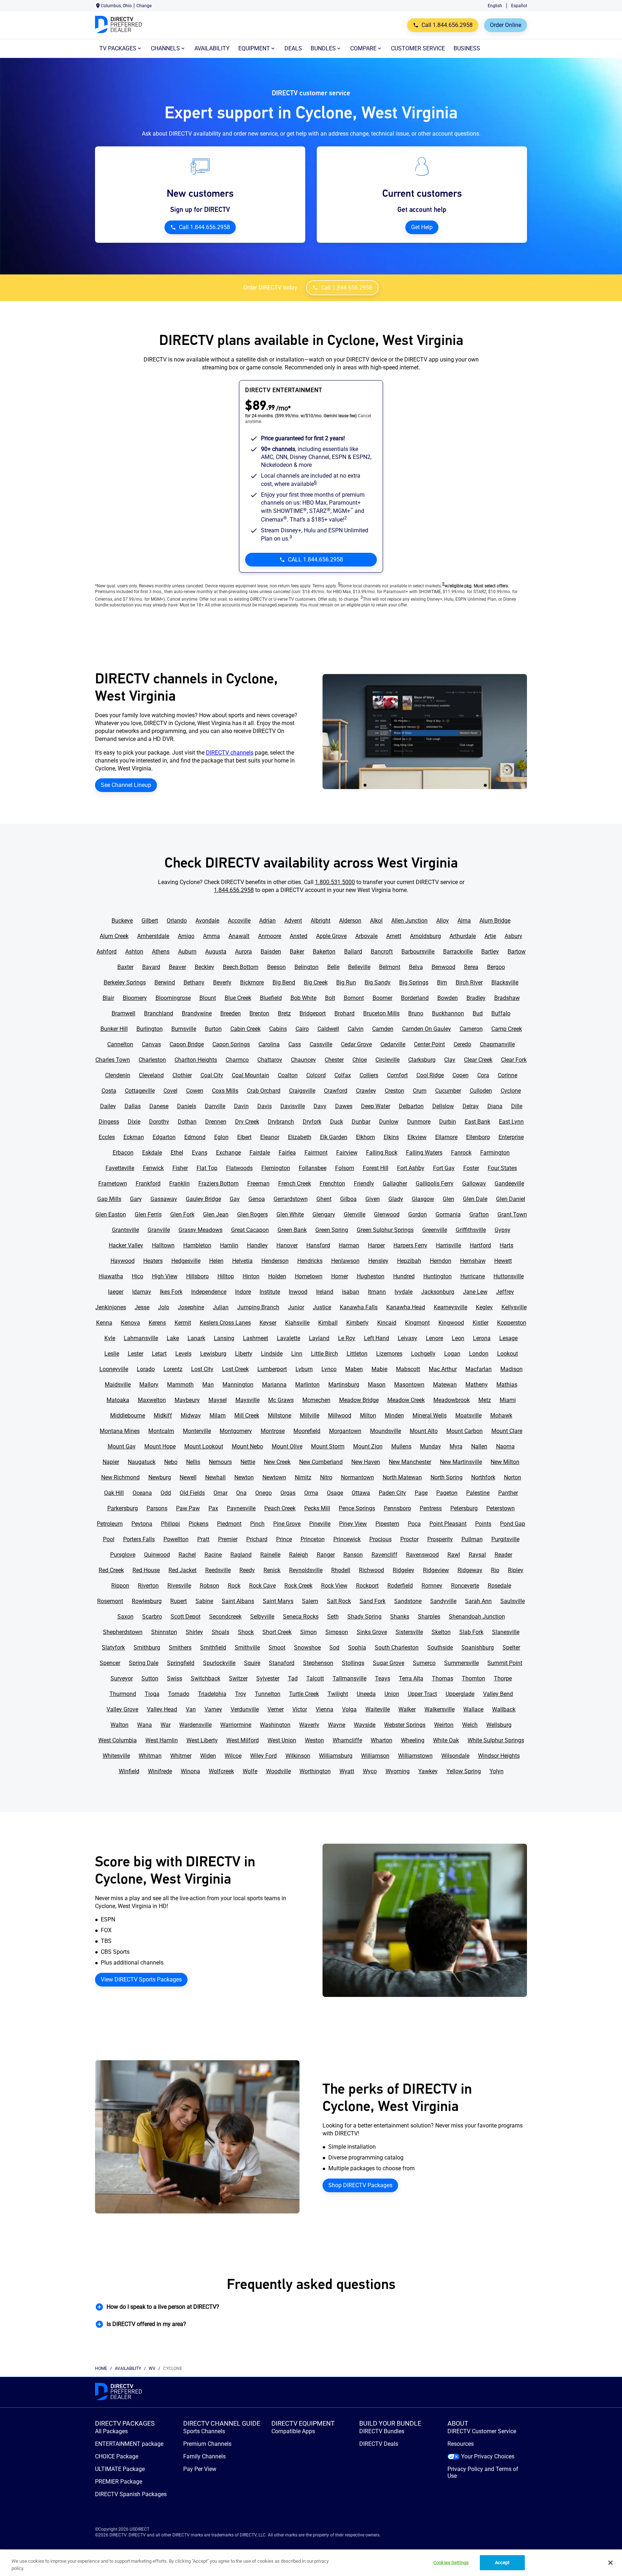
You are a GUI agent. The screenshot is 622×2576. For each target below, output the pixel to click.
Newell (188, 1477)
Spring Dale (144, 1663)
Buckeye (122, 921)
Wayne (337, 1725)
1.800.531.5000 (335, 882)
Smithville (247, 1647)
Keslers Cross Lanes (225, 1323)
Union (392, 1694)
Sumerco (424, 1663)
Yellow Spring (464, 1771)
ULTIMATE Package (120, 2469)
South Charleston (397, 1647)
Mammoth (180, 1385)
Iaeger (116, 1292)
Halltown (163, 1245)
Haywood (123, 1261)
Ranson (353, 1555)
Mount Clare (507, 1431)
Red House (146, 1570)
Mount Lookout (204, 1446)
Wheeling (413, 1740)
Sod (334, 1647)
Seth (333, 1617)
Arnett (394, 936)
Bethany (194, 982)
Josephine (191, 1307)
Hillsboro (197, 1276)
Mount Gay (122, 1446)
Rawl (454, 1555)
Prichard (257, 1539)
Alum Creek (114, 936)
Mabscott (408, 1369)
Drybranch (281, 1122)
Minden (394, 1416)
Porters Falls (139, 1539)
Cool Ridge (430, 1075)
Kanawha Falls (359, 1307)
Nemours (220, 1462)
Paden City (392, 1493)
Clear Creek (478, 1060)
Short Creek (277, 1632)
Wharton (382, 1740)
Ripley (516, 1570)
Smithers (180, 1647)
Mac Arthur (443, 1369)
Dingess (109, 1122)
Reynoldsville (306, 1570)
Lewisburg (213, 1354)
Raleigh (299, 1555)
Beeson (276, 967)
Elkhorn (366, 1137)
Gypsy (502, 1230)
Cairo (302, 1029)
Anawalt (239, 936)
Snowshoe (307, 1647)
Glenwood (387, 1214)
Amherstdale (153, 936)
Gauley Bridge (203, 1199)
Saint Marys (278, 1601)
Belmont (390, 967)
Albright (321, 921)
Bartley (490, 952)
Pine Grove (287, 1524)
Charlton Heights (196, 1060)
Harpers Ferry (410, 1245)
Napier (111, 1462)
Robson (209, 1586)
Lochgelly (423, 1354)
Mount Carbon (465, 1431)
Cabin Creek (245, 1029)
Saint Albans (238, 1601)
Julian (221, 1307)
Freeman (258, 1184)
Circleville (387, 1060)
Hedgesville (186, 1261)
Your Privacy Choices (488, 2456)
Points (483, 1524)
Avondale (207, 921)
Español (519, 6)
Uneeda (366, 1694)
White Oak (446, 1740)
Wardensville (195, 1725)
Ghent (324, 1199)
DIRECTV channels (230, 753)
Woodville (278, 1771)
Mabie (379, 1369)
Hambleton (197, 1245)
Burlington (150, 1029)
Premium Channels (207, 2444)
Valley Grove (122, 1709)
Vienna (324, 1709)
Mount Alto (424, 1431)
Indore (243, 1292)
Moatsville (468, 1416)
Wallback (504, 1709)
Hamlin (229, 1245)
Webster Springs (405, 1725)
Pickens (199, 1524)
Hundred (404, 1276)
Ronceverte (465, 1586)
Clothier (182, 1075)
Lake (173, 1338)
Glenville (355, 1214)
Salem (310, 1601)
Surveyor (122, 1678)
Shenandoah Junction (477, 1617)
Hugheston (371, 1276)
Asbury (513, 936)
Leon (458, 1338)
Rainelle (270, 1555)
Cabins (278, 1029)
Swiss (175, 1678)
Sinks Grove (372, 1632)
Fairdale (260, 1153)
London (479, 1354)
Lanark (196, 1338)
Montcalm (161, 1431)
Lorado (146, 1369)
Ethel (177, 1153)
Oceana (142, 1493)
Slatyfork (113, 1647)
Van (191, 1709)
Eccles (107, 1137)
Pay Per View (200, 2469)
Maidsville (118, 1385)
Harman (349, 1245)
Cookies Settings (451, 2563)
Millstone (280, 1416)
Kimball (328, 1323)
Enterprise (511, 1137)
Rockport (367, 1586)
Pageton (447, 1493)
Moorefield (307, 1431)
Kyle (110, 1338)
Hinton (251, 1276)
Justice (322, 1307)
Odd (166, 1493)
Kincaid (387, 1323)
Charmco (237, 1060)
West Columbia (118, 1740)
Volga (349, 1709)
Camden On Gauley (427, 1029)
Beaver (177, 967)
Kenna (104, 1323)
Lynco (329, 1369)
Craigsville (302, 1091)
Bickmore (252, 982)
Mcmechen (316, 1400)
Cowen (195, 1091)
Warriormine (236, 1725)
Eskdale (152, 1153)
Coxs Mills (225, 1091)
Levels (183, 1354)
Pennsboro (397, 1508)
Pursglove (123, 1555)
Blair (108, 998)
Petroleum (110, 1524)
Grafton (479, 1214)
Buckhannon (448, 1013)
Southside (440, 1647)
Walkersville (440, 1709)
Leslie (112, 1354)
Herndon (441, 1261)
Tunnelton (268, 1694)
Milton (368, 1416)
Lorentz (173, 1369)
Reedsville (218, 1570)
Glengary (324, 1214)
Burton (213, 1029)
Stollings (353, 1663)
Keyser (268, 1323)
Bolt (330, 998)
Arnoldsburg (425, 936)
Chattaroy (270, 1060)
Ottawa (361, 1493)
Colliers (369, 1075)
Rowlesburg (147, 1601)
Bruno (416, 1013)
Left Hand (377, 1338)
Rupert (179, 1601)
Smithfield (213, 1647)
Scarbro (152, 1617)
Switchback (206, 1678)
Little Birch (324, 1354)
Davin (241, 1106)
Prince (284, 1539)
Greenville (435, 1230)
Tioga (152, 1694)
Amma (211, 936)
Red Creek (111, 1570)
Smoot (277, 1647)
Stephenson (318, 1663)
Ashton (134, 952)
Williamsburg (336, 1756)
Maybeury (187, 1400)
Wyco (370, 1771)
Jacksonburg (438, 1292)
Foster (471, 1168)
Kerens (157, 1323)
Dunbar (361, 1122)
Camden (383, 1029)
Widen (208, 1756)
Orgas (288, 1493)
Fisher (180, 1168)
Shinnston (164, 1632)
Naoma (505, 1446)
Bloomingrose (173, 998)
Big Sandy (378, 982)
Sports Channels (204, 2431)
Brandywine (197, 1013)
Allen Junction (409, 921)
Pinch (257, 1524)
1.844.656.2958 (234, 890)
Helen (216, 1261)
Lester (136, 1354)
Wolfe (250, 1771)
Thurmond (123, 1694)
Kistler (481, 1323)
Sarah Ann (478, 1601)
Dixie (134, 1122)
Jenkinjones (111, 1307)
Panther (508, 1493)
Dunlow (389, 1122)
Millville (310, 1416)
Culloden (481, 1091)
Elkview (417, 1137)
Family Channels (204, 2456)
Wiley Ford (263, 1756)
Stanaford (282, 1663)
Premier (228, 1539)
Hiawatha (111, 1276)
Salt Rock (339, 1601)
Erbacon (123, 1153)
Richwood (371, 1570)
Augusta (216, 952)
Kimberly (357, 1323)
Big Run (346, 982)
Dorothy (159, 1122)
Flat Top (207, 1168)
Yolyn (497, 1771)
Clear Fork (514, 1060)
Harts (506, 1245)
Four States (502, 1168)
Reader (503, 1555)
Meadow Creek (406, 1400)
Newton (244, 1477)
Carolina (269, 1044)
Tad (293, 1678)
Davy (320, 1106)
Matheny (477, 1385)
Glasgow (423, 1199)
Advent (293, 921)
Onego (263, 1493)
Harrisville (449, 1245)
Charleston (152, 1060)
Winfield (129, 1771)
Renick (272, 1570)
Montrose (273, 1431)
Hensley (378, 1261)
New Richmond (120, 1477)
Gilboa (348, 1199)
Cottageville (140, 1091)
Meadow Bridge (359, 1400)
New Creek (277, 1462)
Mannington (238, 1385)
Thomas (443, 1678)
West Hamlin (162, 1740)
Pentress (431, 1508)
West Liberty (202, 1740)
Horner (340, 1276)
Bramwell (123, 1013)
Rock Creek (298, 1586)
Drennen (216, 1122)
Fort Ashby (411, 1168)
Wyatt (347, 1771)
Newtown (274, 1477)
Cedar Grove (356, 1044)
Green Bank (292, 1230)
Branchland (159, 1013)
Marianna (274, 1385)
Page (421, 1493)
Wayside (365, 1725)
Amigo (186, 936)
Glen (449, 1199)
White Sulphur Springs (496, 1740)
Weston (314, 1740)
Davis (265, 1106)
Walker (407, 1709)
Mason (377, 1385)
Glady (396, 1199)
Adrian (267, 921)
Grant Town (512, 1214)
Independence (209, 1292)
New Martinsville (461, 1462)
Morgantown (345, 1431)
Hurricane (473, 1276)
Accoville (239, 921)
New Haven (366, 1462)
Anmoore (270, 936)
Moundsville (386, 1431)
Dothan (187, 1122)
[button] (311, 2307)
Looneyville (114, 1369)
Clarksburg (422, 1060)
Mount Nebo (247, 1446)
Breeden (231, 1013)
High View (165, 1276)
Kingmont (417, 1323)
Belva (416, 967)
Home (101, 2368)
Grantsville (125, 1230)
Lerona (482, 1338)
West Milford (243, 1740)
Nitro (326, 1477)
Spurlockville (219, 1663)
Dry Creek (247, 1122)
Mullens (401, 1446)
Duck (337, 1122)
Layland (319, 1338)
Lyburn (304, 1369)
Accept (502, 2563)
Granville (159, 1230)
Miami (508, 1400)
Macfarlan (479, 1369)
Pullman (472, 1539)
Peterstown (501, 1508)
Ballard (353, 952)
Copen (461, 1075)
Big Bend (284, 982)
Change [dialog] (144, 6)
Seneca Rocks (301, 1617)
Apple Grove (331, 936)
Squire (252, 1663)
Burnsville (184, 1029)
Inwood (298, 1292)
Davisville (293, 1106)
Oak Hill (114, 1493)
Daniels (187, 1106)
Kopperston (512, 1323)
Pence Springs (357, 1508)
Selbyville (262, 1617)
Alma (464, 921)
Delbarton (411, 1106)
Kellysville (514, 1307)
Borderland (415, 998)
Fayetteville (120, 1168)
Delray (471, 1106)
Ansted (299, 936)
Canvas (151, 1044)
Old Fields (192, 1493)
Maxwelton (152, 1400)
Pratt (203, 1539)
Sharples (429, 1617)
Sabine (204, 1601)
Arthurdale (463, 936)
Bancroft (382, 952)
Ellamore (446, 1137)
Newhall (215, 1477)
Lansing (224, 1338)
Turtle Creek (304, 1694)
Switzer (238, 1678)
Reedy (247, 1570)
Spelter (511, 1647)
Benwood (443, 967)
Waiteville (378, 1709)
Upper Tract (422, 1694)
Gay (235, 1199)
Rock (234, 1586)
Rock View (334, 1586)
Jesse (142, 1307)
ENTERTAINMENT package (129, 2444)
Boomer (382, 998)
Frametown (113, 1184)
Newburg (160, 1477)
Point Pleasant (448, 1524)
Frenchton (332, 1184)
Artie (490, 936)
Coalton (288, 1075)
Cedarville (393, 1044)
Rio (495, 1570)
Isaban (351, 1292)
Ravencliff (384, 1555)
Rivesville (179, 1586)
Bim (442, 982)
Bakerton (324, 952)
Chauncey (303, 1060)
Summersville (461, 1663)
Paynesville (241, 1508)
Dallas (133, 1106)
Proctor (409, 1539)
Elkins (391, 1137)
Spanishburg (478, 1647)
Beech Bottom (241, 967)
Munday (431, 1446)
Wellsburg (499, 1725)
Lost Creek (235, 1369)
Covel (170, 1091)
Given (373, 1199)
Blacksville (505, 982)
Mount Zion (368, 1446)
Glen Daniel (511, 1199)
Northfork (483, 1477)
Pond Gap (513, 1524)
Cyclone (511, 1091)
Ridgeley (404, 1570)
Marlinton (307, 1385)
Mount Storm (328, 1446)
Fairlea (287, 1153)
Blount (208, 998)
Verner (276, 1709)
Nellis (193, 1462)
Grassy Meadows (200, 1230)
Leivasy (407, 1338)
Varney (213, 1709)
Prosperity (440, 1539)
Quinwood (157, 1555)
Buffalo (501, 1013)
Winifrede (160, 1771)
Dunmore (419, 1122)
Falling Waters (424, 1153)
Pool (109, 1539)
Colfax (343, 1075)
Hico (138, 1276)
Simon (308, 1632)
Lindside (272, 1354)
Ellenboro (478, 1137)
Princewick (347, 1539)
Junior (296, 1307)
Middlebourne (128, 1416)
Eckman (134, 1137)
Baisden (271, 952)
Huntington (438, 1276)
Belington (307, 967)
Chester (334, 1060)
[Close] (610, 2563)
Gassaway (164, 1199)
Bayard (151, 967)
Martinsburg (344, 1385)
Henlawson (345, 1261)
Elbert (244, 1137)
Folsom (345, 1168)
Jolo (164, 1307)
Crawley (366, 1091)
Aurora (244, 952)
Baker (297, 952)
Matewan (445, 1385)
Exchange (228, 1153)
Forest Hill (376, 1168)
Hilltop (226, 1276)
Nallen (479, 1446)
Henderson (275, 1261)
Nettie (248, 1462)
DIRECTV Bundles (382, 2431)
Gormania (448, 1214)
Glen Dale (475, 1199)
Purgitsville (505, 1539)
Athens (161, 952)
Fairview (347, 1153)
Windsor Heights (499, 1756)
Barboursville (418, 952)
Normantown (357, 1477)
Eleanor (270, 1137)
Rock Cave (262, 1586)
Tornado (179, 1694)
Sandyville (443, 1601)
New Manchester (410, 1462)
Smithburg (147, 1647)
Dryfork (312, 1122)
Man (208, 1385)
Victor (300, 1709)
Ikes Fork (171, 1292)
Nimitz (303, 1477)
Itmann (377, 1292)
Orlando (177, 921)
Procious (380, 1539)
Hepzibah (409, 1261)
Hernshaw (473, 1261)
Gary (136, 1199)
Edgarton (164, 1137)
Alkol (376, 921)
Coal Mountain (251, 1075)
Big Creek (316, 982)
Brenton (259, 1013)
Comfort (397, 1075)
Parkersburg (123, 1508)
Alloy (443, 921)
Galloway (474, 1184)
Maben (354, 1369)
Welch (470, 1725)
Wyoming (398, 1771)
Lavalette (289, 1338)
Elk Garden (334, 1137)
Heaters (153, 1261)
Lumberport (272, 1369)
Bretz (284, 1013)
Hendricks (310, 1261)
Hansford (318, 1245)
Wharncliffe (347, 1740)
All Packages (111, 2431)
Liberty (244, 1354)
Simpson (337, 1632)
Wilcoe (233, 1756)
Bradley (476, 998)
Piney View (353, 1524)
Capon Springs (231, 1044)
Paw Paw (188, 1508)
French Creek (295, 1184)
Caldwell (328, 1029)
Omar (220, 1493)
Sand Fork (373, 1601)
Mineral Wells (430, 1416)
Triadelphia (212, 1694)
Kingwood (451, 1323)
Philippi (170, 1524)
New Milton (505, 1462)
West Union (282, 1740)
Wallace (473, 1709)
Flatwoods (239, 1168)
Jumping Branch (258, 1307)
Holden (277, 1276)
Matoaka (118, 1400)
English (495, 6)
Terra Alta (411, 1678)
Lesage (508, 1338)
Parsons (157, 1508)
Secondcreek (225, 1617)
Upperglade (460, 1694)
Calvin (356, 1029)
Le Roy (347, 1338)
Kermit (183, 1323)
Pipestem (387, 1524)
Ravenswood (422, 1555)
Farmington (495, 1153)
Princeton (313, 1539)
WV (152, 2368)
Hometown (309, 1276)
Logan (452, 1354)
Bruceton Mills (381, 1013)
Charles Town (113, 1060)
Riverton (148, 1586)
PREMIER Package (119, 2482)
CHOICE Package (117, 2456)
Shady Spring (364, 1617)
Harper (376, 1245)
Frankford (148, 1184)
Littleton (357, 1354)
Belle (333, 967)
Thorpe (503, 1678)
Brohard (344, 1013)
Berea (471, 967)
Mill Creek (247, 1416)
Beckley (204, 967)
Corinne (508, 1075)
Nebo (171, 1462)
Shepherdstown (123, 1632)
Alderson (350, 921)
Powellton (176, 1539)
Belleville (359, 967)
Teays (383, 1678)
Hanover (287, 1245)
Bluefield (271, 998)
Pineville (320, 1524)
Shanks (400, 1617)
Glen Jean (216, 1214)
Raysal (477, 1555)
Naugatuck (142, 1462)
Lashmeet (256, 1338)
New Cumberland (321, 1462)
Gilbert (150, 921)
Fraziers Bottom (218, 1184)
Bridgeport (313, 1013)
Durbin (448, 1122)
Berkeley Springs (125, 982)
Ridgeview (436, 1570)
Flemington (276, 1168)
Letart (159, 1354)
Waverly (309, 1725)
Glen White (290, 1214)
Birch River (469, 982)
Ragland (241, 1555)
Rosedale (499, 1586)
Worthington (315, 1771)
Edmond (195, 1137)
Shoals (220, 1632)
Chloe (360, 1060)
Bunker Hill (114, 1029)
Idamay (142, 1292)
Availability (128, 2368)
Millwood (340, 1416)
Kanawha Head (406, 1307)
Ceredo (462, 1044)
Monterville (197, 1431)
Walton (120, 1725)
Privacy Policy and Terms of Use (483, 2472)
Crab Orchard (264, 1091)
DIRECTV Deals (379, 2444)
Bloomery (135, 998)
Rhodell (341, 1570)
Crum (420, 1091)
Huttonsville (509, 1276)
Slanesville (506, 1632)
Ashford (107, 952)
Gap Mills (109, 1199)
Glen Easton (111, 1214)
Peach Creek (280, 1508)
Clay (450, 1060)
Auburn (187, 952)
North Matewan (402, 1477)
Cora (483, 1075)
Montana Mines (120, 1431)
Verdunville (245, 1709)
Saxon (125, 1617)
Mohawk (501, 1416)
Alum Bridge (495, 921)
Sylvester (268, 1678)
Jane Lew (475, 1292)
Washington (275, 1725)
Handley (257, 1245)
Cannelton (120, 1044)
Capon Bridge (187, 1044)
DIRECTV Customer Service (482, 2431)
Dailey (108, 1106)
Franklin (179, 1184)
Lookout (508, 1354)
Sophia (357, 1647)
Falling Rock (382, 1153)
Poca (414, 1524)
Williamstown (415, 1756)
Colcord (316, 1075)
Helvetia (242, 1261)
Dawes (344, 1106)
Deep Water (376, 1106)
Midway (191, 1416)
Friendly (364, 1184)
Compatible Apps (293, 2431)
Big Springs (414, 982)
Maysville (247, 1400)
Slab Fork (471, 1632)
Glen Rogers (253, 1214)
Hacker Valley (126, 1245)
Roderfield (400, 1586)
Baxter (125, 967)
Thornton (474, 1678)
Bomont (354, 998)
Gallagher (395, 1184)
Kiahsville (297, 1323)
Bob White (303, 998)
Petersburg (464, 1508)
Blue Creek (238, 998)
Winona (190, 1771)
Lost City (202, 1369)
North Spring (447, 1477)
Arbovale (366, 936)
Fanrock (461, 1153)
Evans (200, 1153)
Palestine (478, 1493)
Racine (213, 1555)
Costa (109, 1091)
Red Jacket (182, 1570)
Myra (456, 1446)
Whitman (150, 1756)
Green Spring (332, 1230)
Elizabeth (300, 1137)
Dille (517, 1106)
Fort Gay (444, 1168)
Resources (461, 2444)
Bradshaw (507, 998)
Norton (513, 1477)
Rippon (120, 1586)
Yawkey (428, 1771)
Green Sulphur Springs (385, 1230)
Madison (511, 1369)
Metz (485, 1400)
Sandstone (408, 1601)
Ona (241, 1493)
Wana (145, 1725)
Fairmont (316, 1153)
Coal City (212, 1075)
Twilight (338, 1694)
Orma (311, 1493)
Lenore (434, 1338)
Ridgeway (470, 1570)
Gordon (418, 1214)
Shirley (194, 1632)
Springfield (181, 1663)
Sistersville (409, 1632)
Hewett (503, 1261)
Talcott (315, 1678)
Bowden (448, 998)
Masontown (409, 1385)
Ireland (325, 1292)
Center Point (429, 1044)
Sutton (150, 1678)
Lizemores (389, 1354)
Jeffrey (505, 1292)
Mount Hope (160, 1446)
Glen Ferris (148, 1214)
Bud (478, 1013)
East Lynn (511, 1122)
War (166, 1725)
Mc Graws (281, 1400)
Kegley (484, 1307)
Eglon (221, 1137)
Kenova (130, 1323)
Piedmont (229, 1524)
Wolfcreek (221, 1771)
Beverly (222, 982)
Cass (295, 1044)
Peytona (142, 1524)
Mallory (149, 1385)
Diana (495, 1106)
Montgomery (236, 1431)
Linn (297, 1354)
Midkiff (163, 1416)
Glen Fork (182, 1214)
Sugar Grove (389, 1663)
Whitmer (181, 1756)
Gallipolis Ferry (435, 1184)
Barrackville (458, 952)
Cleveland (151, 1075)
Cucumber (448, 1091)
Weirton (444, 1725)
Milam (218, 1416)
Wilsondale (455, 1756)
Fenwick (153, 1168)
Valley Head (162, 1709)
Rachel (187, 1555)
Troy (241, 1694)
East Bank (477, 1122)
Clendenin (118, 1075)
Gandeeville (509, 1184)
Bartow (517, 952)
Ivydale (404, 1292)
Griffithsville (471, 1230)
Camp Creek (507, 1029)
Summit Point (505, 1663)
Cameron (471, 1029)
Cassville (321, 1044)
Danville (215, 1106)
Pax (213, 1508)
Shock (246, 1632)
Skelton (441, 1632)
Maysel (218, 1400)
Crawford (336, 1091)
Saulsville (513, 1601)
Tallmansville (350, 1678)
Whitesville (116, 1756)
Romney (432, 1586)
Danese (159, 1106)
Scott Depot (186, 1617)
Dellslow (443, 1106)
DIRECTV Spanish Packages (131, 2494)
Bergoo (496, 967)
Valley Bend (498, 1694)
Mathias (507, 1385)
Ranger (326, 1555)
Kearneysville (450, 1307)
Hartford (480, 1245)
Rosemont (110, 1601)
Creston (395, 1091)
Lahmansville (141, 1338)
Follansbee (313, 1168)
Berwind (165, 982)
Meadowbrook (452, 1400)
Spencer (110, 1663)
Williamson (375, 1756)
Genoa (257, 1199)
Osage (335, 1493)
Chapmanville (497, 1044)
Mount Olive (287, 1446)
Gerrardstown (291, 1199)
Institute (270, 1292)
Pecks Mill (317, 1508)
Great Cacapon (250, 1230)
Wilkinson (298, 1756)
